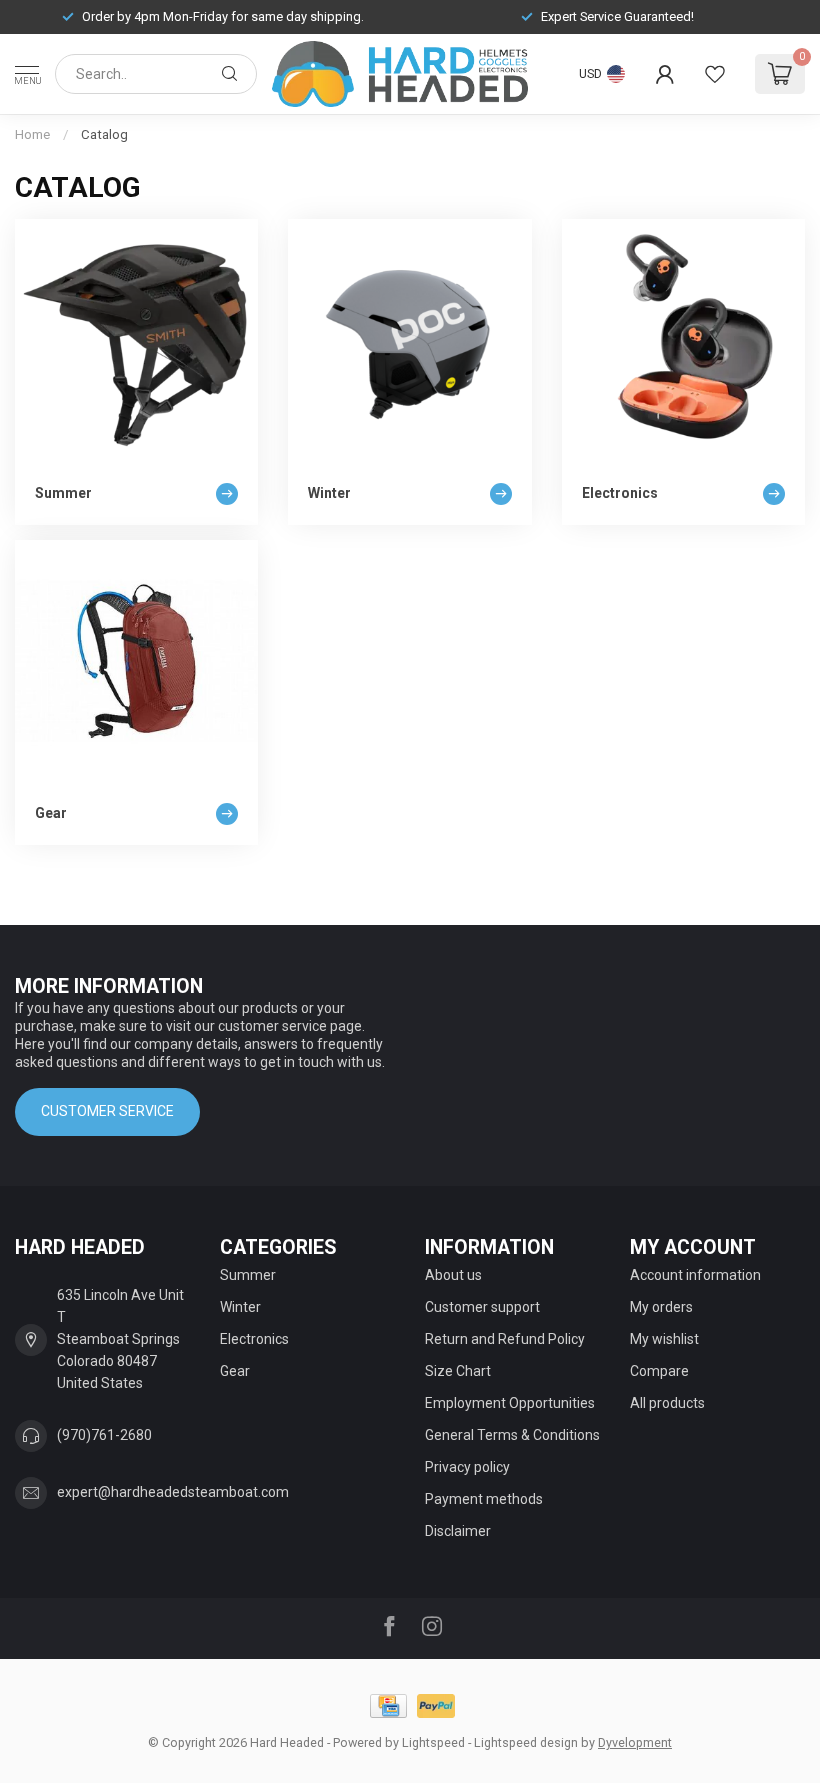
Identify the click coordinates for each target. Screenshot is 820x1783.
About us (453, 1275)
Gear (235, 1371)
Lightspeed (433, 1742)
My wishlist (664, 1339)
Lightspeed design (526, 1742)
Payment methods (484, 1499)
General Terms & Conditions (512, 1435)
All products (667, 1403)
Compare (659, 1371)
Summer (248, 1275)
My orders (661, 1307)
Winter (240, 1307)
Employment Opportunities (510, 1403)
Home (32, 134)
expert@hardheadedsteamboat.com (173, 1492)
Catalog (104, 134)
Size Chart (458, 1371)
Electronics (254, 1339)
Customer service (107, 1111)
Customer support (482, 1307)
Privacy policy (467, 1467)
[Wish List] (715, 74)
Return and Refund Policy (505, 1339)
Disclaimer (458, 1531)
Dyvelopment (635, 1742)
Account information (695, 1275)
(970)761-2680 (104, 1435)
